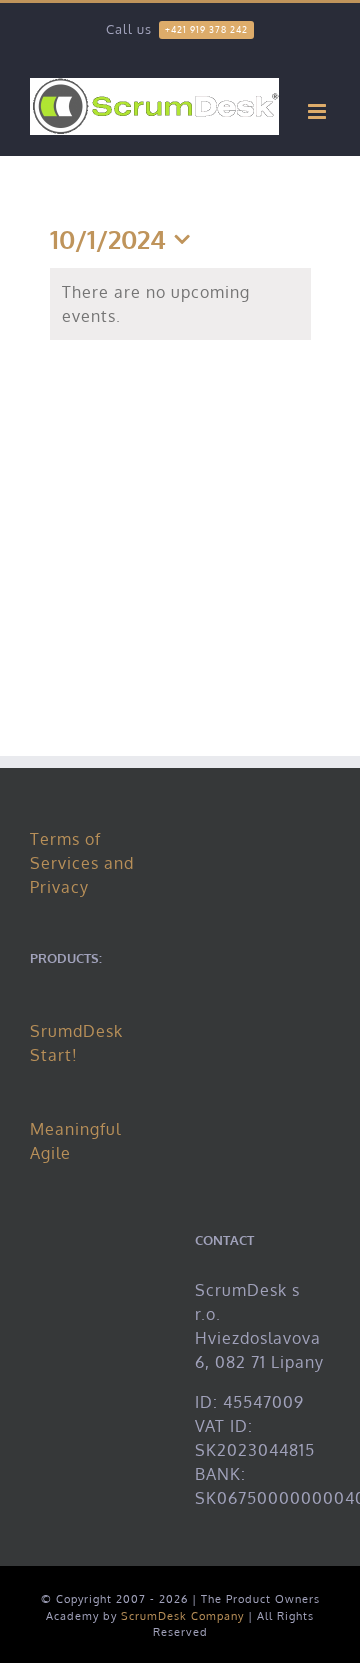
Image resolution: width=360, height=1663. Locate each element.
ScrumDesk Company (182, 1616)
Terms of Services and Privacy (82, 863)
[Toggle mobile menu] (319, 111)
